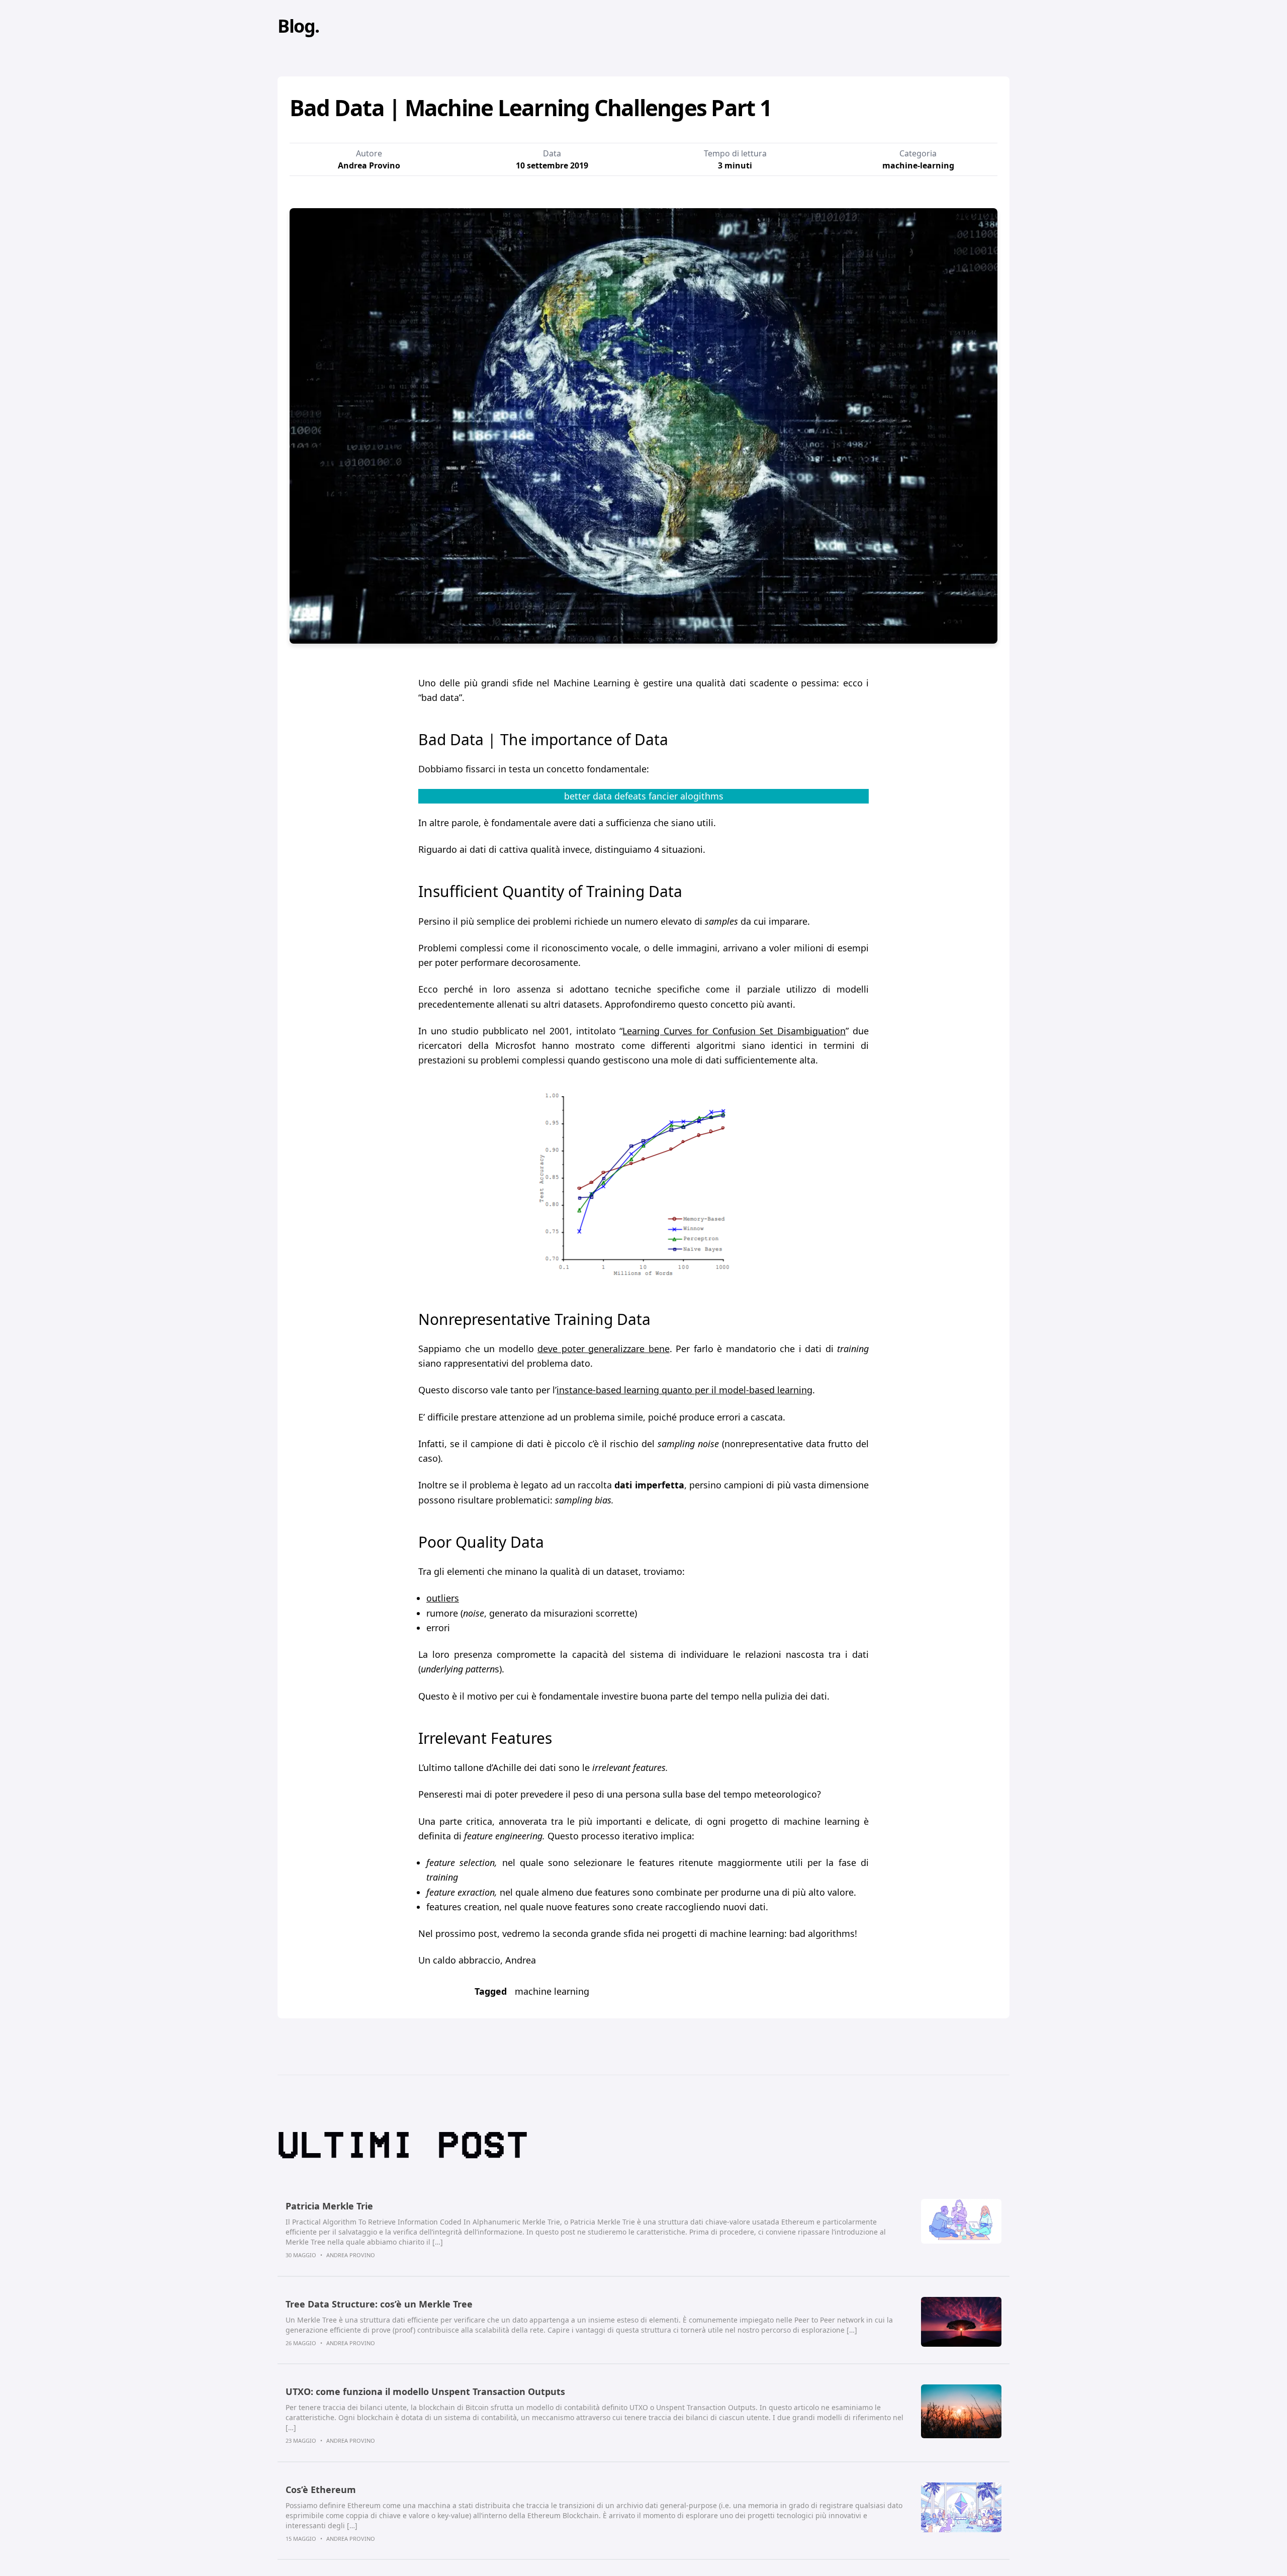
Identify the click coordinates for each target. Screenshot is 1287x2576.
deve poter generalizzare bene (604, 1349)
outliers (443, 1598)
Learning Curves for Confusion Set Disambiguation (734, 1031)
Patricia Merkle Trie (329, 2206)
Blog (296, 26)
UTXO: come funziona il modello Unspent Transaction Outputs (425, 2391)
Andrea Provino (351, 2255)
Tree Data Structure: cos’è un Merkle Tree (379, 2304)
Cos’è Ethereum (321, 2490)
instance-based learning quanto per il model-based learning (684, 1390)
